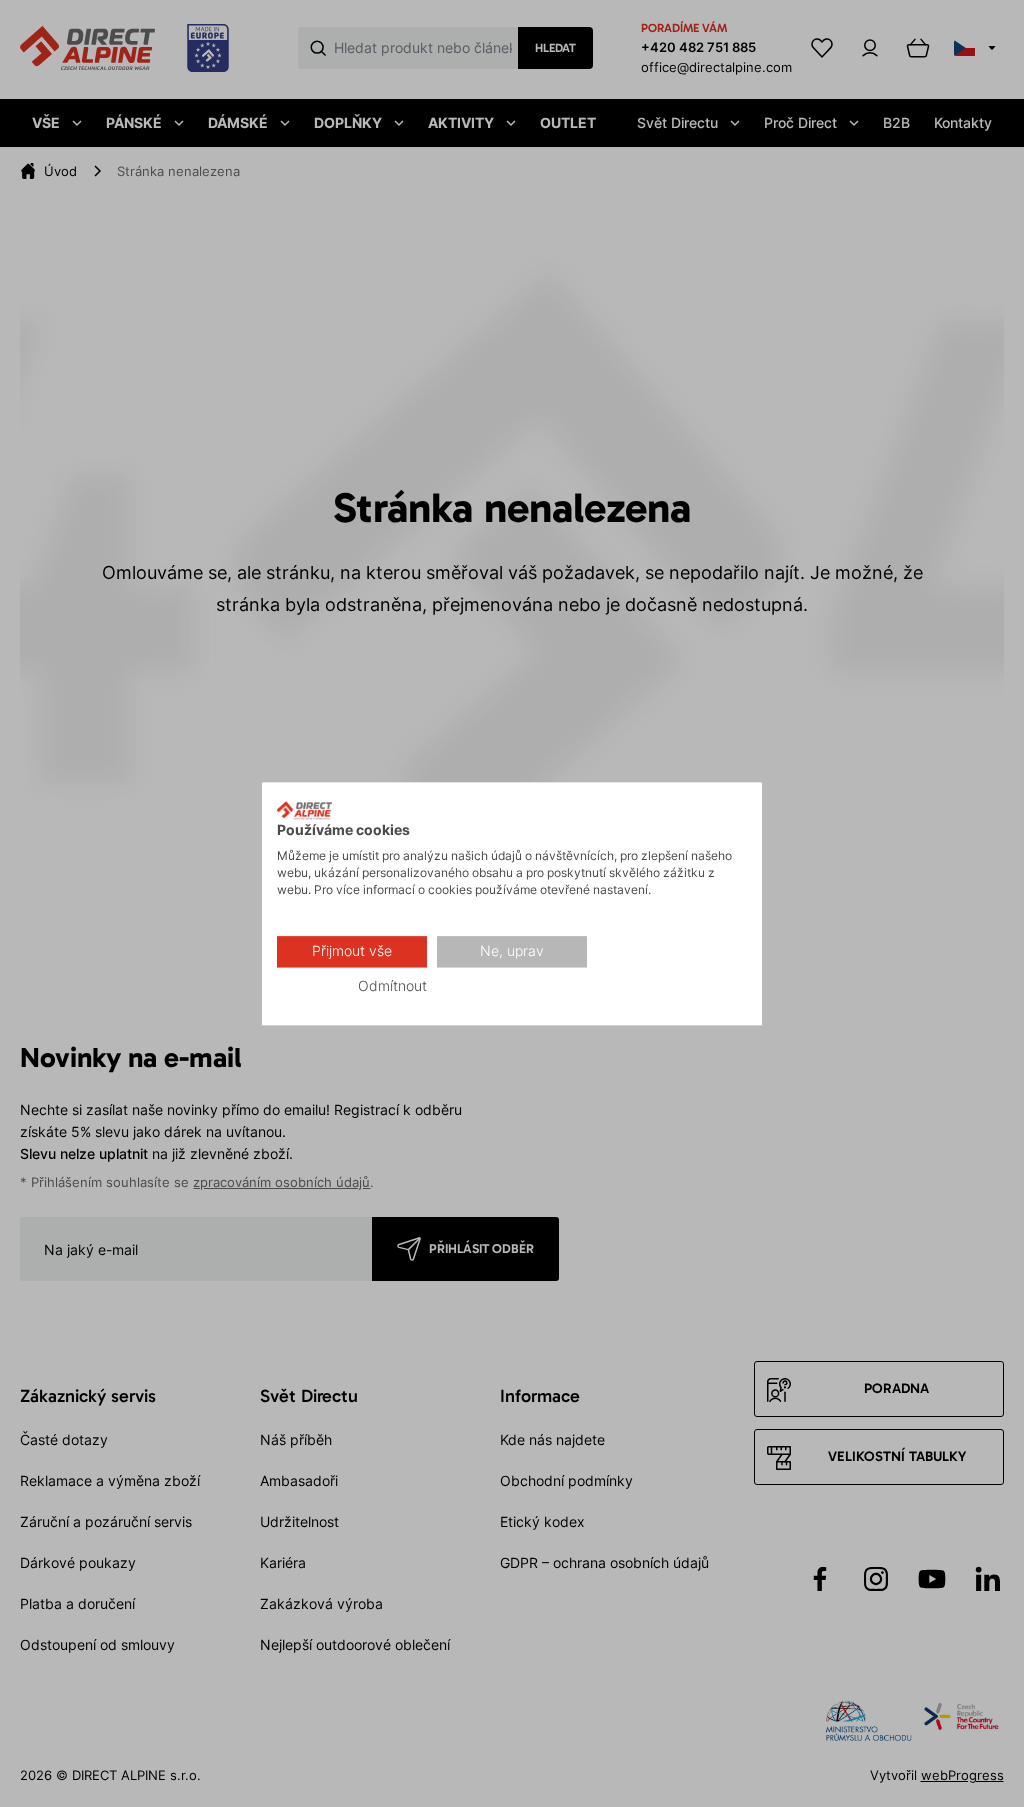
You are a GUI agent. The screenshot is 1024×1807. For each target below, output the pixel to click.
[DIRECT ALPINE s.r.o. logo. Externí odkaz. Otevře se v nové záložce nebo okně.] (304, 810)
